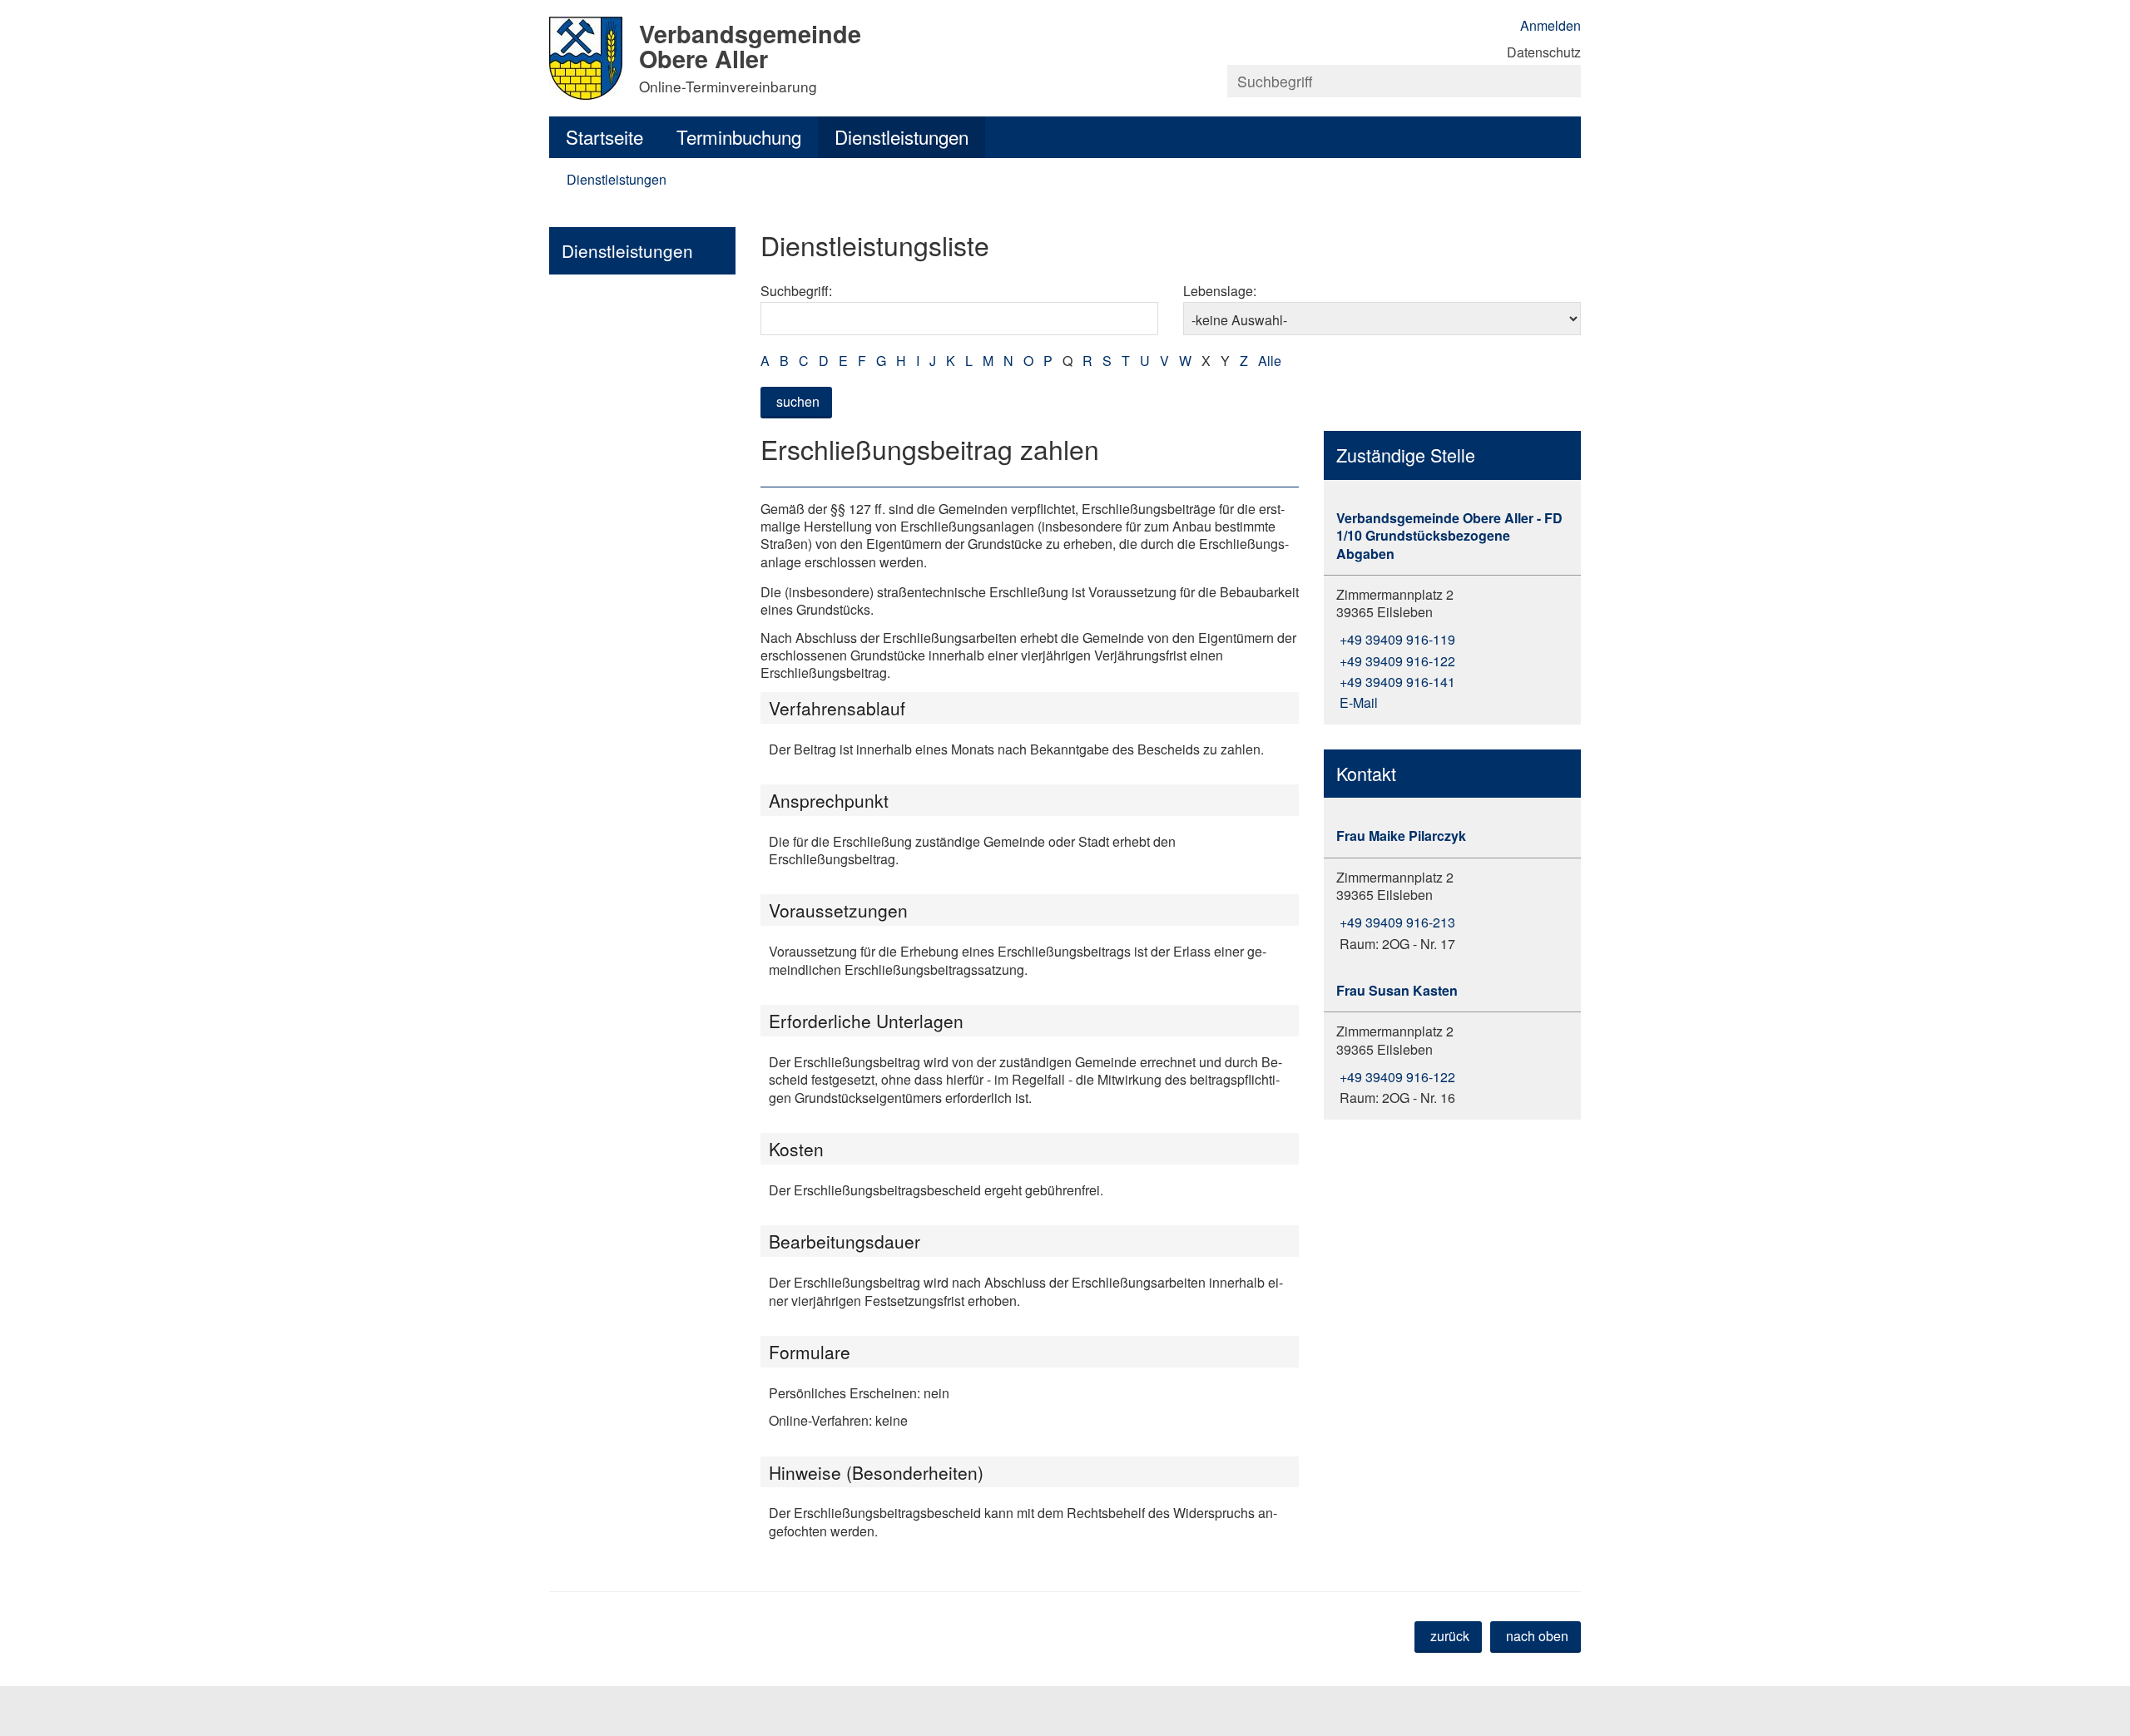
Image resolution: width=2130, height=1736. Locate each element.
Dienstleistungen (902, 136)
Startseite (604, 136)
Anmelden (1550, 25)
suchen (798, 401)
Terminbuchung (739, 136)
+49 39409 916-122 (1396, 661)
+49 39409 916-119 (1396, 639)
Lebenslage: (1220, 291)
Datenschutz (1544, 52)
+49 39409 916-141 (1396, 682)
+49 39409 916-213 (1396, 922)
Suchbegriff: (796, 291)
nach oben (1537, 1636)
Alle (1270, 361)
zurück (1450, 1636)
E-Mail (1357, 702)
